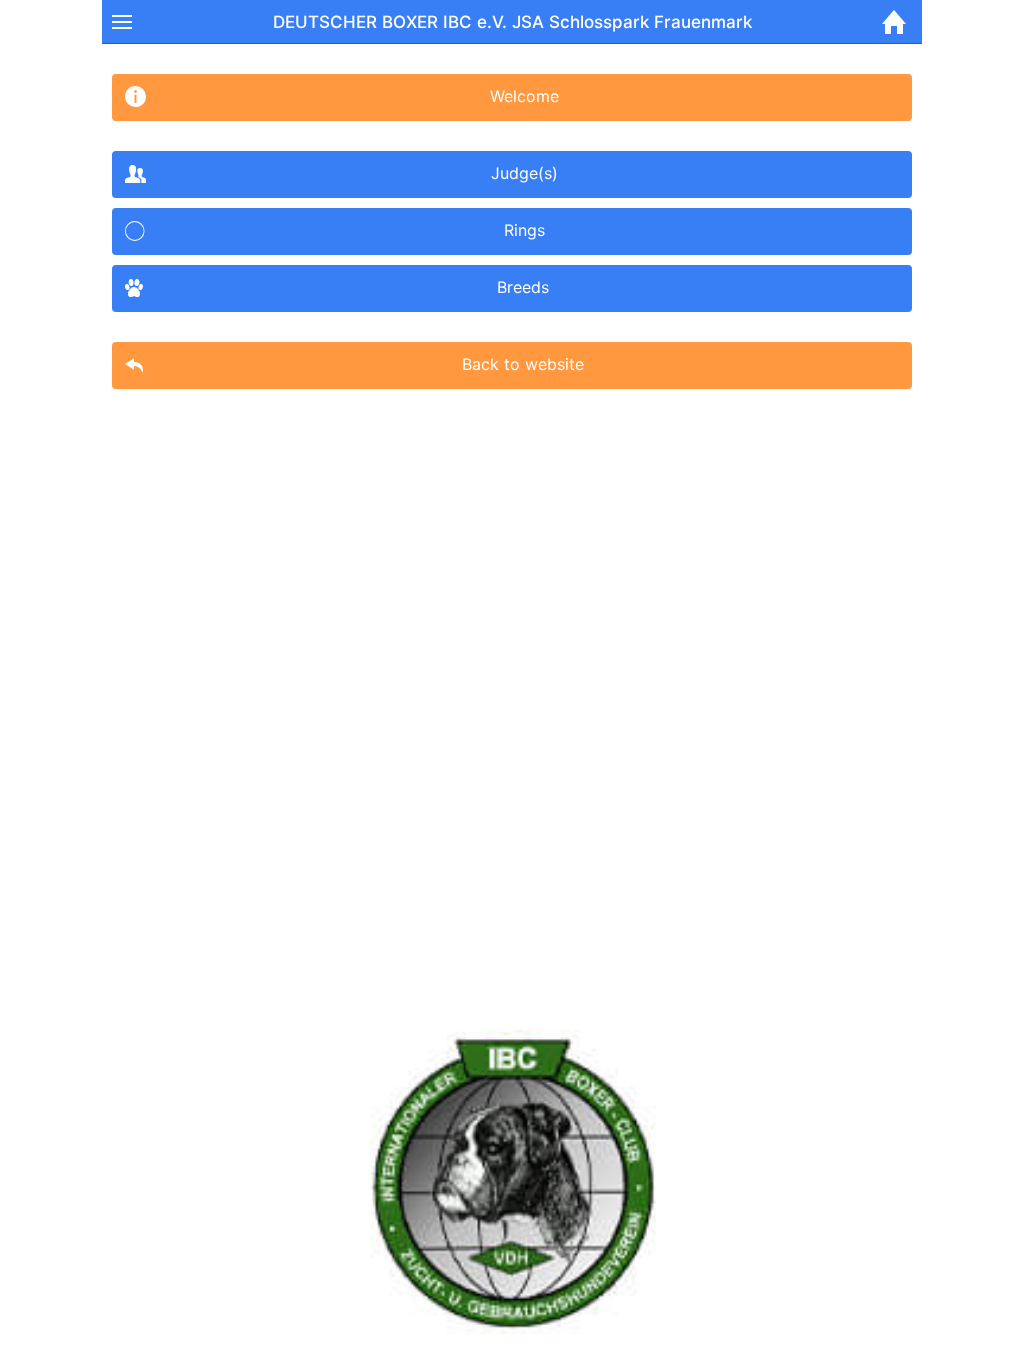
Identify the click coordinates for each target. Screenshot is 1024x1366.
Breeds (523, 287)
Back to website (523, 364)
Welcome (524, 96)
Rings (524, 230)
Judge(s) (524, 173)
